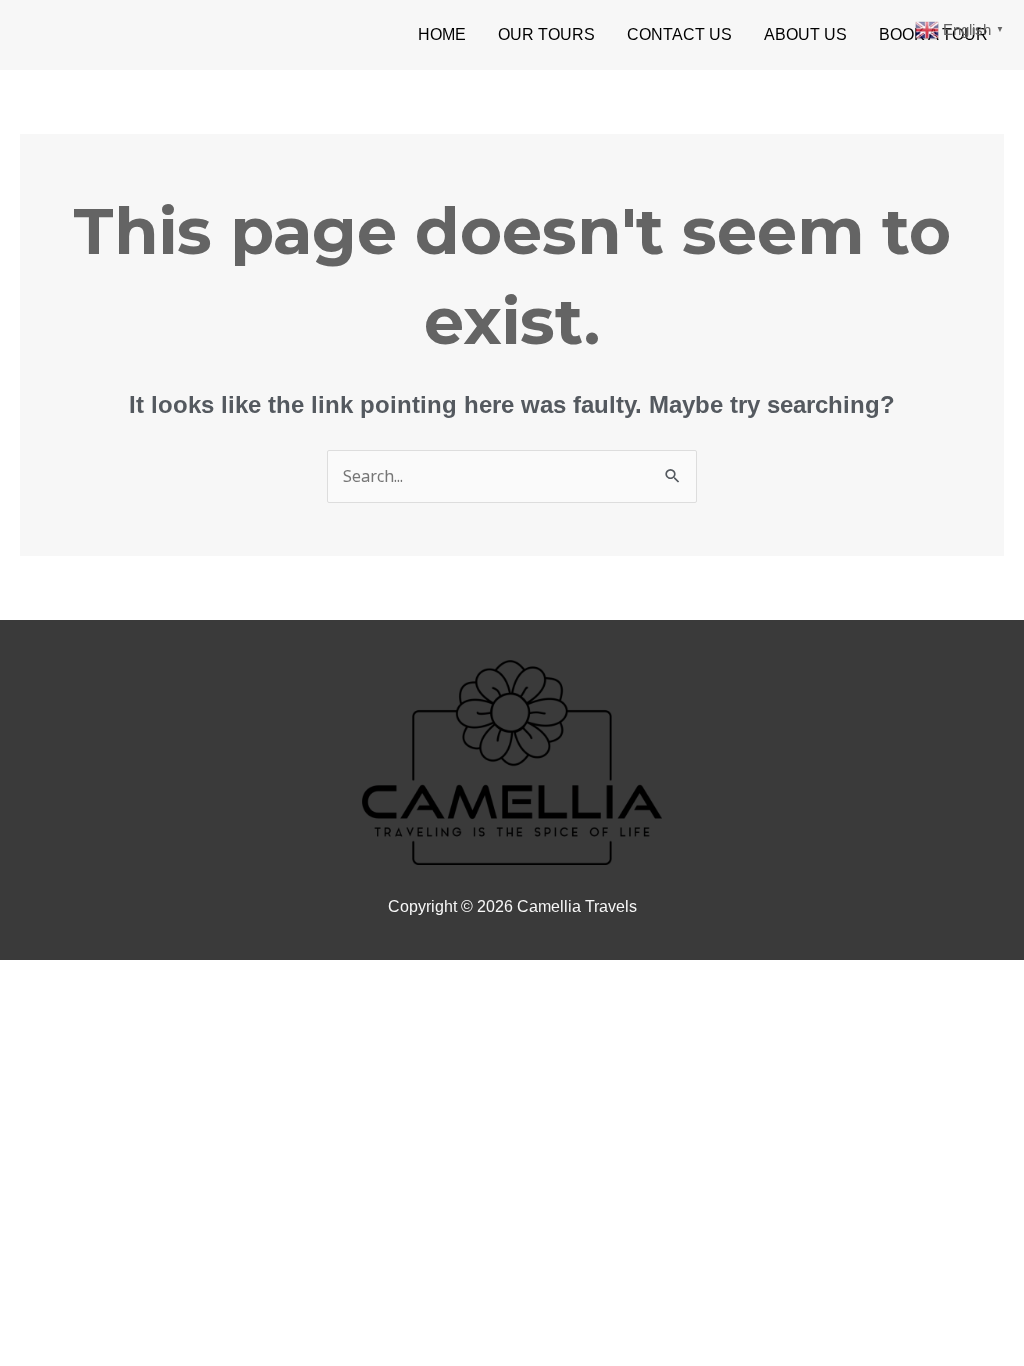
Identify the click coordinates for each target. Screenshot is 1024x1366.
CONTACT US (679, 34)
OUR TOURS (546, 34)
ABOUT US (805, 34)
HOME (442, 34)
